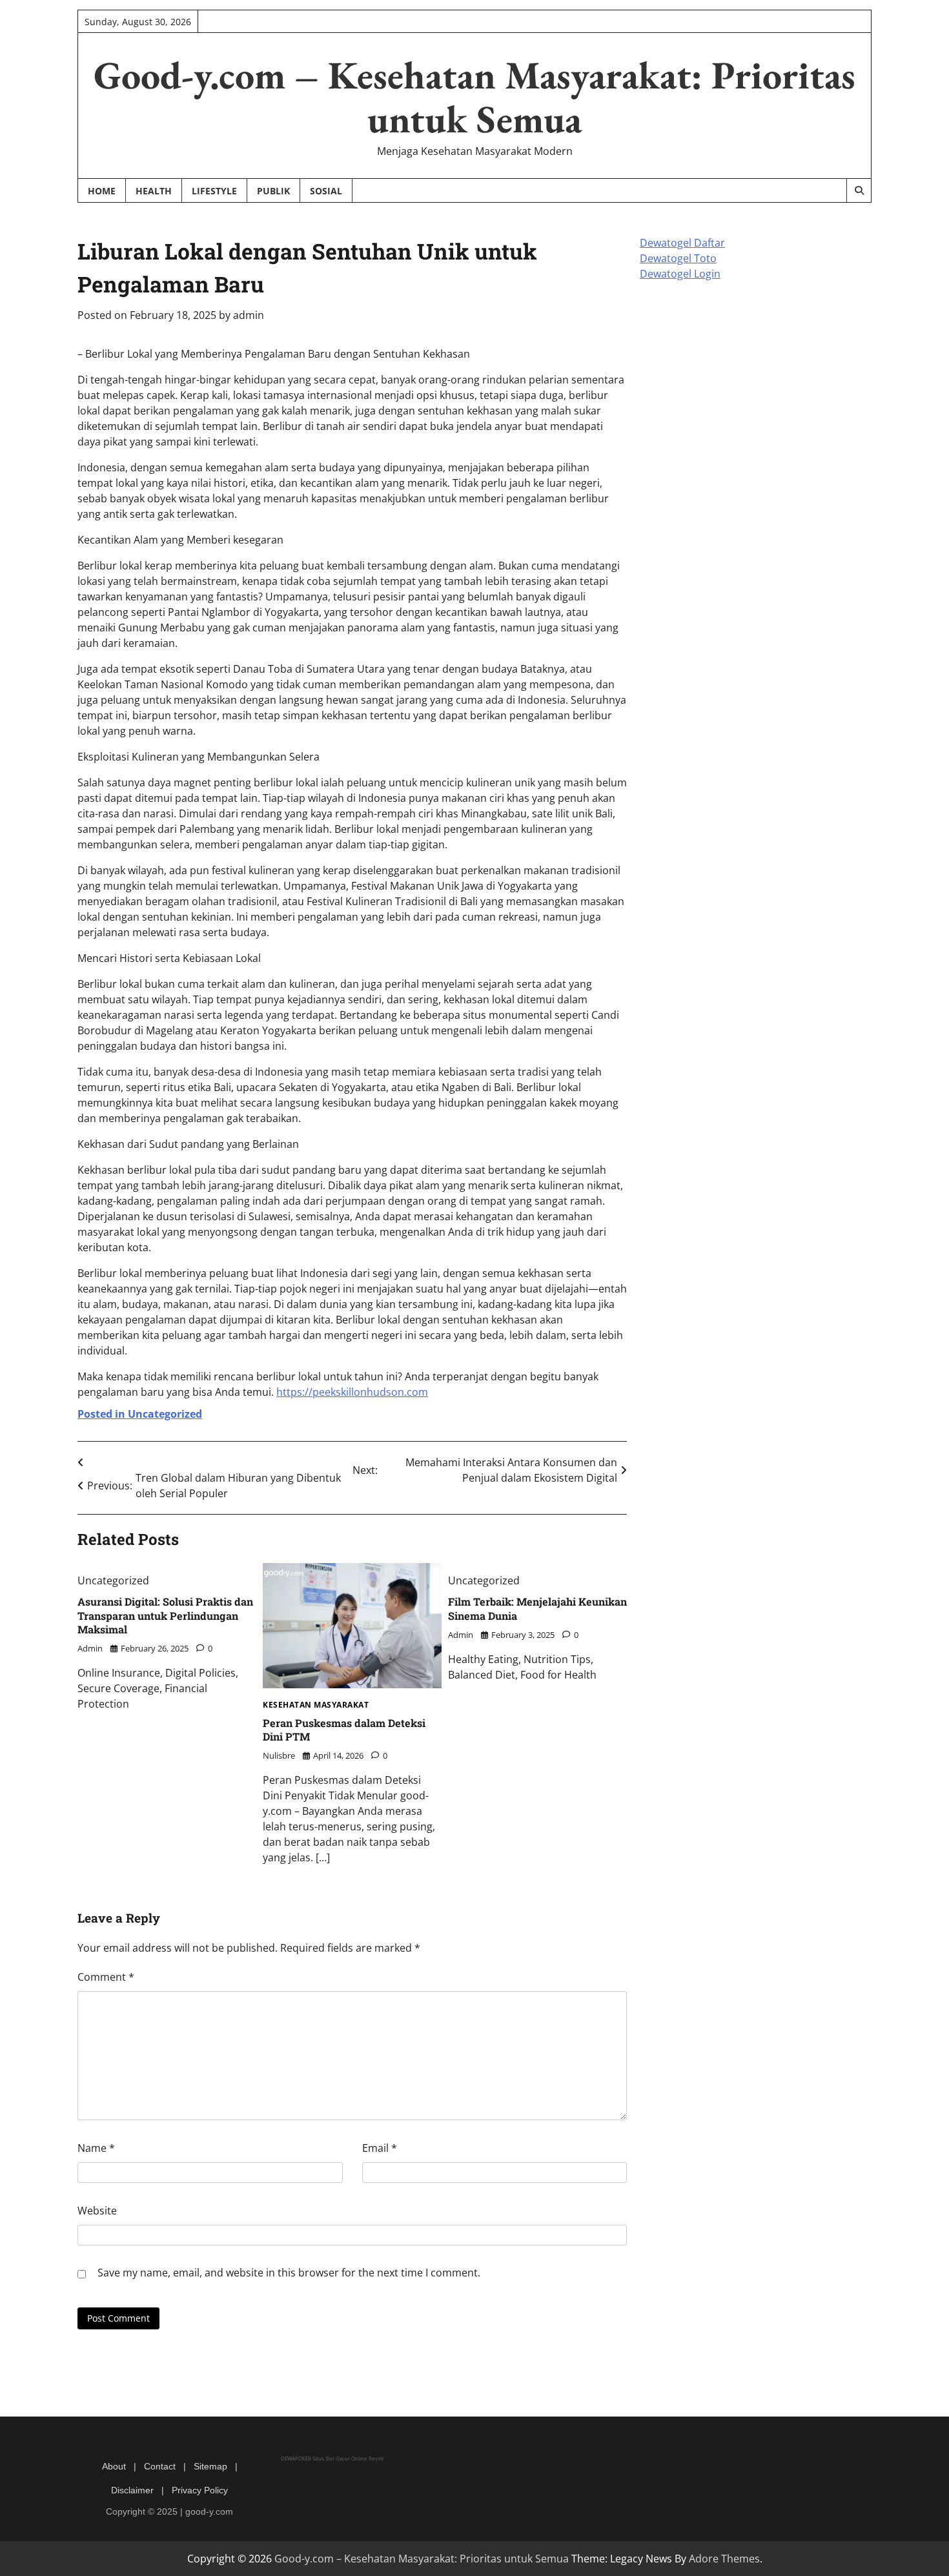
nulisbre (279, 1755)
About (114, 2466)
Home (102, 191)
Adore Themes (724, 2559)
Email (380, 2148)
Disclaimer (132, 2490)
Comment (106, 1977)
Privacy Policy (200, 2490)
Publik (273, 191)
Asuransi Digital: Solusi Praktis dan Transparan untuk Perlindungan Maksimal (165, 1615)
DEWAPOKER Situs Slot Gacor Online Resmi (332, 2458)
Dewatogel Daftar (682, 243)
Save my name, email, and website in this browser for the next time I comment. (289, 2273)
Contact (160, 2466)
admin (249, 315)
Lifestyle (214, 191)
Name (96, 2148)
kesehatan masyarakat (316, 1705)
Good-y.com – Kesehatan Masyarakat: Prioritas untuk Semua (474, 97)
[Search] (859, 190)
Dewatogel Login (680, 274)
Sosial (326, 191)
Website (97, 2211)
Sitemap (210, 2466)
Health (154, 191)
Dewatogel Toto (678, 258)
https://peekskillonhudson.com (352, 1392)
